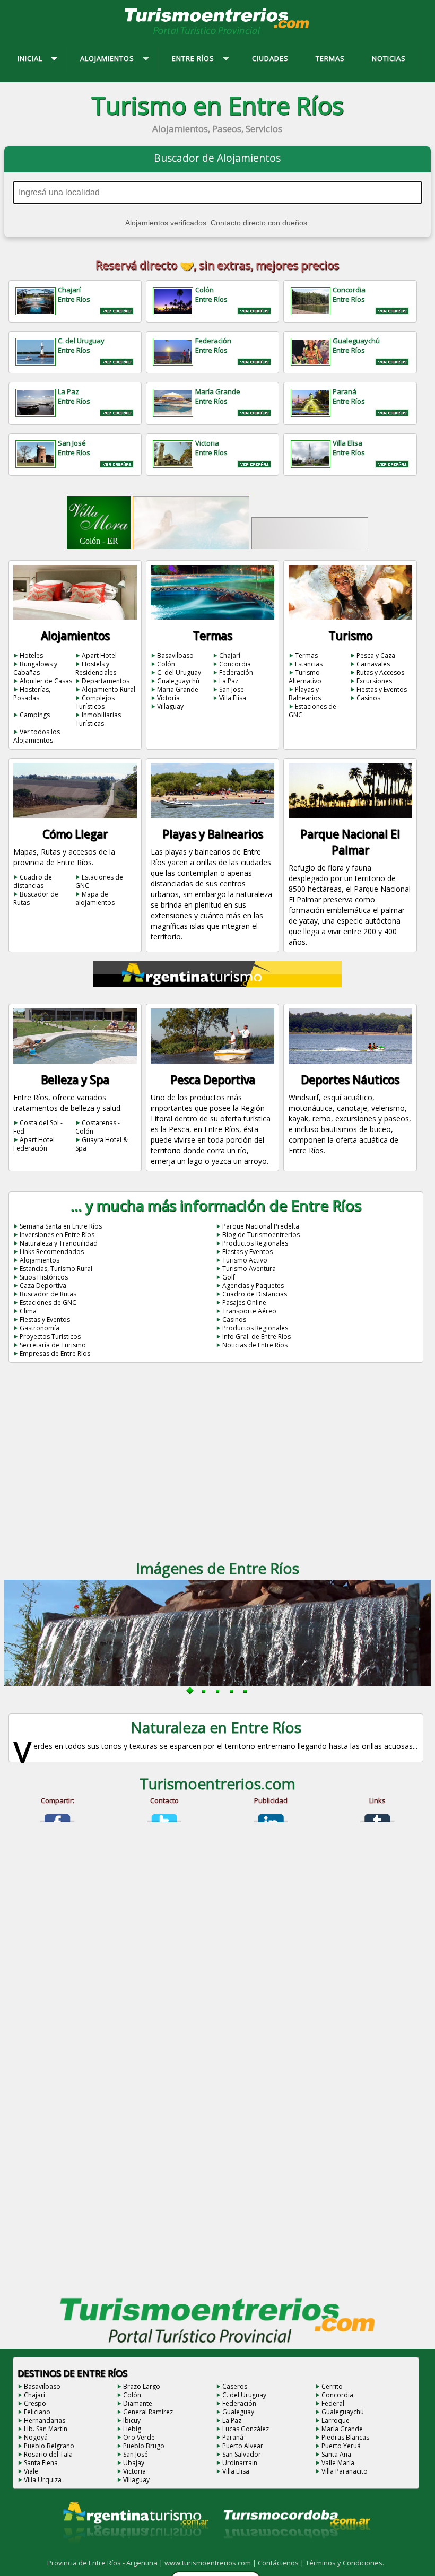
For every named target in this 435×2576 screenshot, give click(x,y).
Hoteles (31, 655)
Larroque (336, 2420)
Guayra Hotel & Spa (102, 1144)
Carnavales (373, 664)
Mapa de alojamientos (95, 898)
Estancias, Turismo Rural (56, 1269)
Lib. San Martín (46, 2429)
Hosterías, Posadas (32, 694)
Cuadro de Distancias (255, 1294)
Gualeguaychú (178, 681)
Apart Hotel (99, 655)
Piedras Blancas (345, 2437)
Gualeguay (238, 2412)
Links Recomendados (52, 1252)
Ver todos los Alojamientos (37, 736)
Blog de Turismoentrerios (261, 1235)
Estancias (309, 664)
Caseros (235, 2386)
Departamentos (106, 681)
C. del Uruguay (179, 672)
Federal (333, 2403)
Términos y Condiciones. (345, 2563)
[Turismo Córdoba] (296, 2552)
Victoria (168, 698)
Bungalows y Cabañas (35, 668)
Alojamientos (40, 1260)
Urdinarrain (240, 2463)
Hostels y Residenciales (96, 668)
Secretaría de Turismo (53, 1345)
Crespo (35, 2403)
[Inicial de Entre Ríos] (217, 34)
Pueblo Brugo (144, 2446)
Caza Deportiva (43, 1286)
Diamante (138, 2403)
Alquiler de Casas (46, 681)
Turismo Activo (245, 1260)
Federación (236, 672)
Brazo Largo (142, 2386)
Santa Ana (336, 2454)
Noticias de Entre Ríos (255, 1345)
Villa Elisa (233, 698)
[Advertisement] (217, 1465)
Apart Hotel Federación (34, 1144)
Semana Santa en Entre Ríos (61, 1226)
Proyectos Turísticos (50, 1337)
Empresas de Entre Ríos (55, 1354)
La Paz (229, 681)
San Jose (232, 689)
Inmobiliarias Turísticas (98, 719)
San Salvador (242, 2454)
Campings (35, 715)
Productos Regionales (255, 1243)
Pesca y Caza (376, 655)
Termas (306, 655)
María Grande (342, 2429)
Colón (166, 664)
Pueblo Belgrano (49, 2446)
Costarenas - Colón (98, 1127)
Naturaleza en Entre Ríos (216, 1727)
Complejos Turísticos (95, 702)
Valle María (338, 2463)
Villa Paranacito (345, 2471)
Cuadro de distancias (33, 881)
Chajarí (230, 655)
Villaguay (170, 706)
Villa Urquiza (43, 2480)
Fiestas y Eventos (382, 689)
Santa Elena (41, 2463)
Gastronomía (40, 1328)
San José (136, 2454)
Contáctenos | (282, 2563)
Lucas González (246, 2429)
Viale (31, 2471)
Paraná (233, 2437)
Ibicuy (132, 2420)
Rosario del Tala (48, 2454)
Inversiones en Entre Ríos (57, 1235)
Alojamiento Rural (108, 689)
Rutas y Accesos (380, 672)
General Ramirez (148, 2412)
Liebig (132, 2429)
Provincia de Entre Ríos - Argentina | (106, 2563)
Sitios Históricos (44, 1277)
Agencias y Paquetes (253, 1286)
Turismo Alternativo (305, 677)
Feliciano (37, 2412)
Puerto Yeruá (341, 2446)
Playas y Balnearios (305, 694)
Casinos (368, 698)
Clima (28, 1311)
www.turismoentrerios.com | (211, 2563)
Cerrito (332, 2386)
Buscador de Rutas (36, 898)
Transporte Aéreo (249, 1311)
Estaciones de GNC (312, 711)
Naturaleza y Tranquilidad (59, 1243)
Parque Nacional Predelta (261, 1226)
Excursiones (374, 681)
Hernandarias (45, 2420)
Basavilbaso (175, 655)
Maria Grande (178, 689)
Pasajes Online (244, 1303)
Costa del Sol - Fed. (38, 1127)
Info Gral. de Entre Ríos (256, 1337)
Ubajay (134, 2463)
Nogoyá (36, 2437)
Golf (229, 1277)
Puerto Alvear (243, 2446)
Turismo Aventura (249, 1269)
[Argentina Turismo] (135, 2552)
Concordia (235, 664)
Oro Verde (139, 2437)
